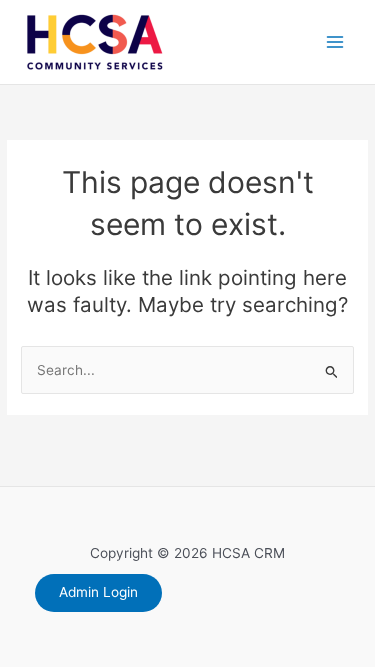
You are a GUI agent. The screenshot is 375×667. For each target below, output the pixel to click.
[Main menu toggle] (335, 42)
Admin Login (98, 592)
